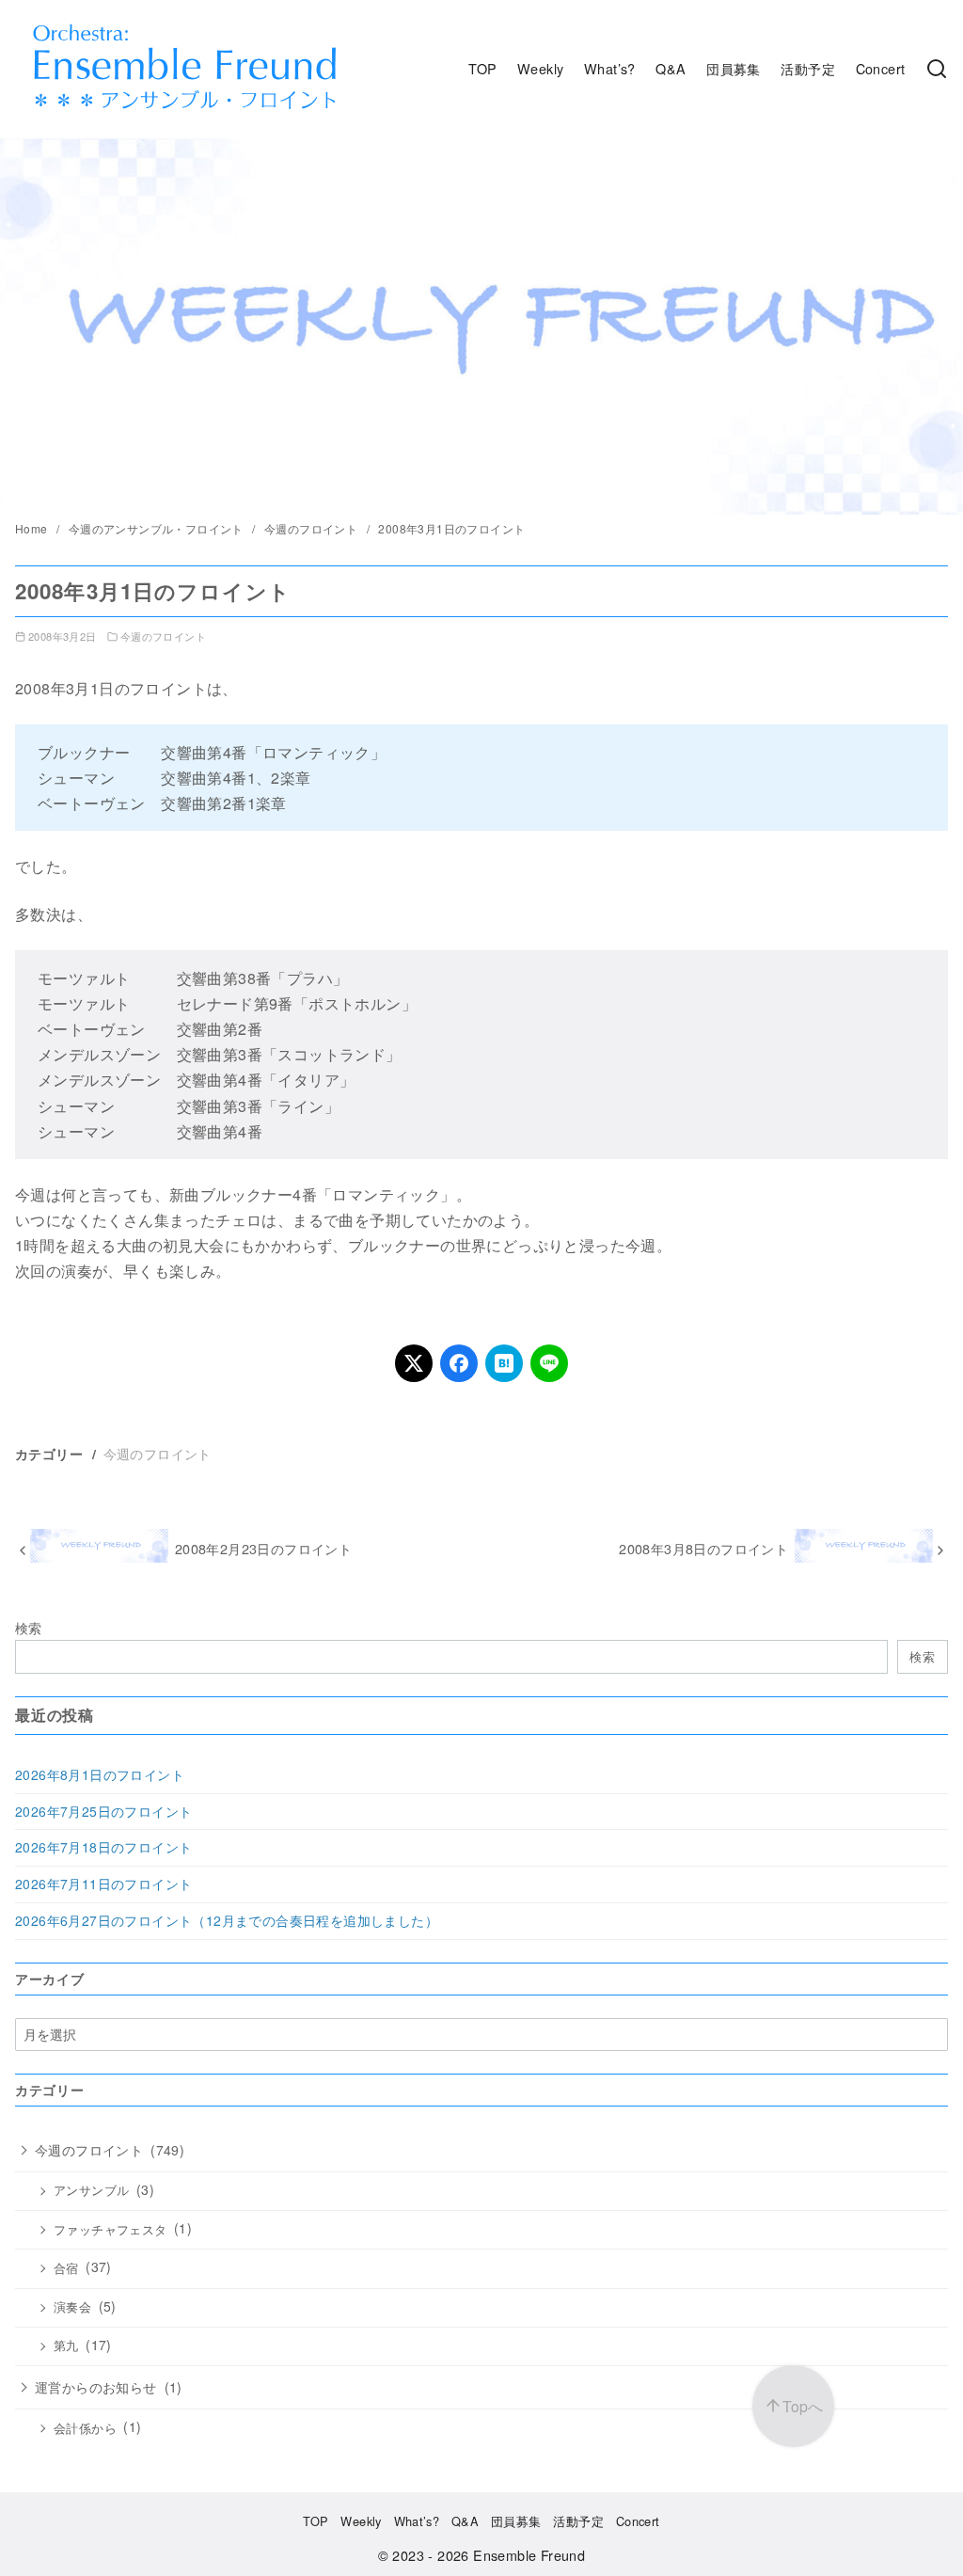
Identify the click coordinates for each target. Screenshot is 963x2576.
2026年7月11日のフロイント (103, 1884)
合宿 (66, 2268)
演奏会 (72, 2307)
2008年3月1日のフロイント (451, 528)
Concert (881, 68)
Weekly (540, 68)
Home (33, 528)
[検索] (937, 69)
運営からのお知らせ (96, 2387)
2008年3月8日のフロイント (703, 1548)
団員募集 (734, 68)
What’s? (610, 68)
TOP (482, 68)
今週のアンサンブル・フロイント (158, 528)
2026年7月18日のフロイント (103, 1847)
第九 (66, 2345)
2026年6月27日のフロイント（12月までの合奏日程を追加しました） (227, 1920)
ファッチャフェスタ (111, 2230)
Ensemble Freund (529, 2555)
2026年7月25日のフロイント (103, 1811)
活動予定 (808, 68)
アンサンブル (91, 2190)
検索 (29, 1627)
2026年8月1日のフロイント (100, 1774)
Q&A (671, 68)
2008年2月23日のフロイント (263, 1548)
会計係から (85, 2428)
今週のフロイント (313, 528)
